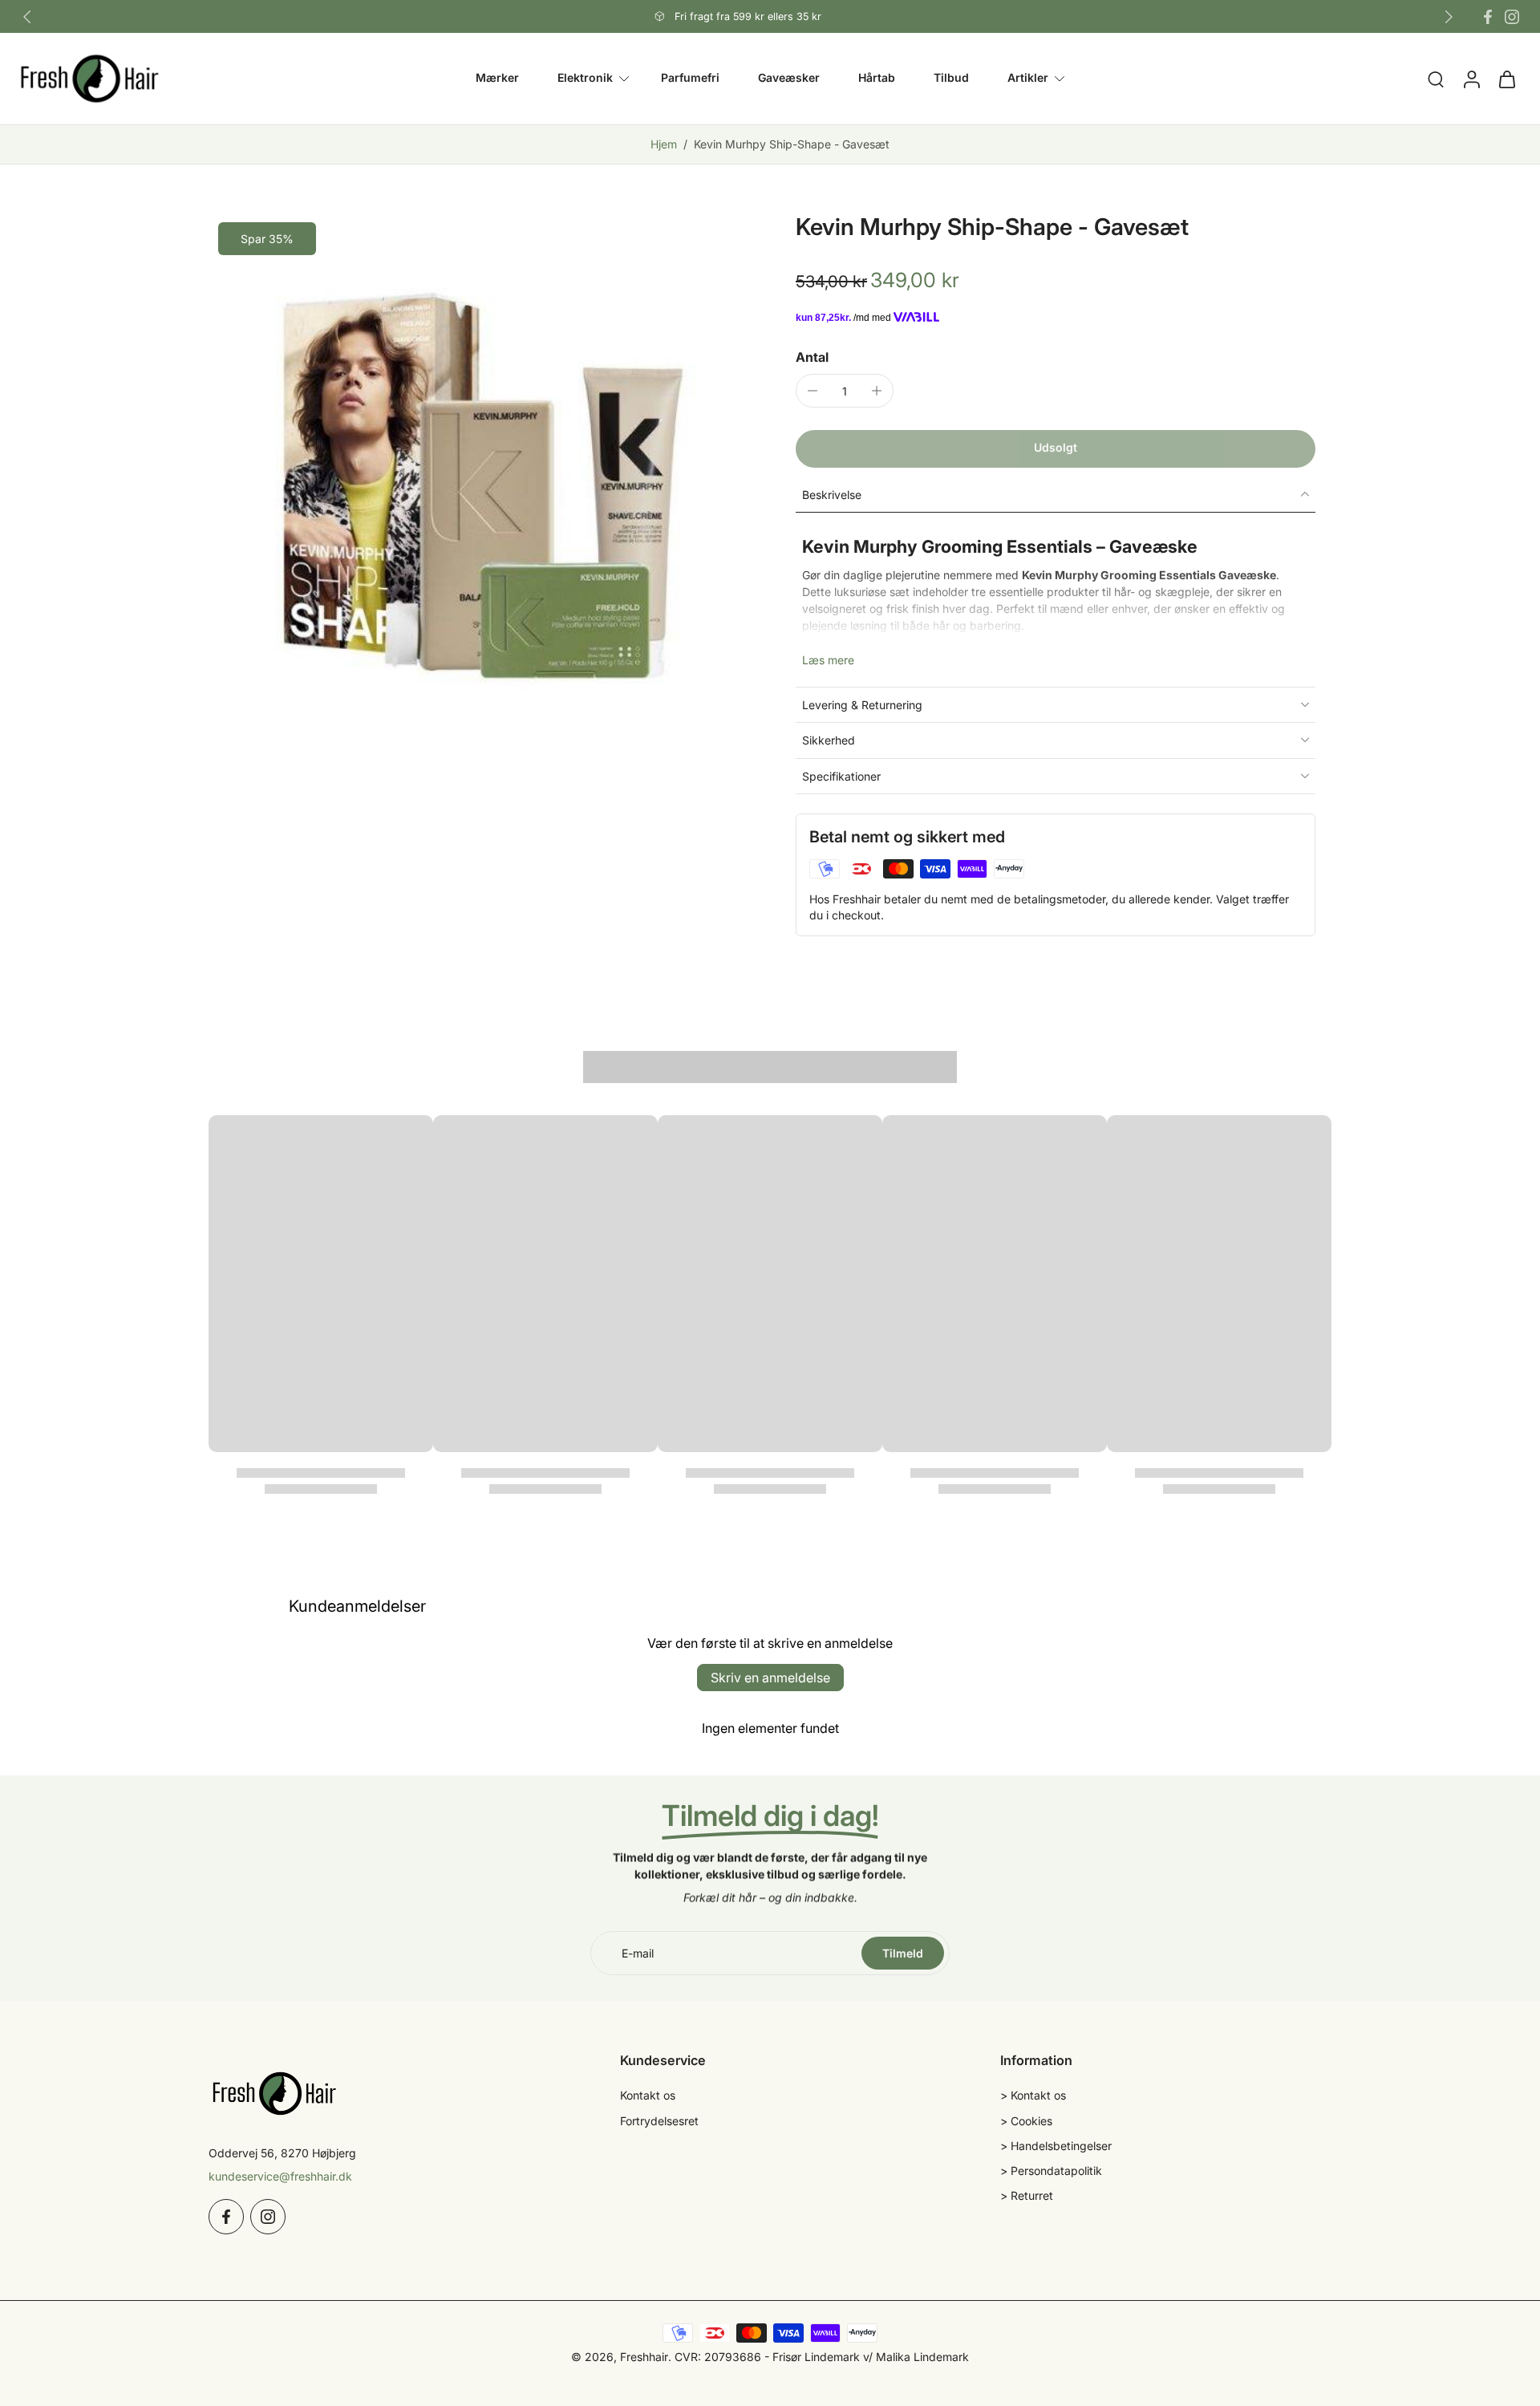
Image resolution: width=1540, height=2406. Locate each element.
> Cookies (1026, 2121)
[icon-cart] (1506, 79)
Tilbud (951, 78)
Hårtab (877, 78)
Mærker (497, 78)
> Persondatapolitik (1051, 2171)
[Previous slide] (27, 17)
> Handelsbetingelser (1056, 2146)
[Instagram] (1512, 17)
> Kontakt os (1033, 2095)
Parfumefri (690, 78)
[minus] (813, 391)
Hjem (664, 144)
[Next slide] (1449, 17)
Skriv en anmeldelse (770, 1678)
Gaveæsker (789, 78)
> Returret (1027, 2195)
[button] (1056, 448)
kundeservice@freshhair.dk (280, 2176)
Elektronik (585, 78)
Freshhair (644, 2357)
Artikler (1028, 78)
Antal (812, 357)
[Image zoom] (476, 481)
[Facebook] (1488, 17)
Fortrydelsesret (659, 2121)
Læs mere (828, 659)
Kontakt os (648, 2095)
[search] (1436, 79)
